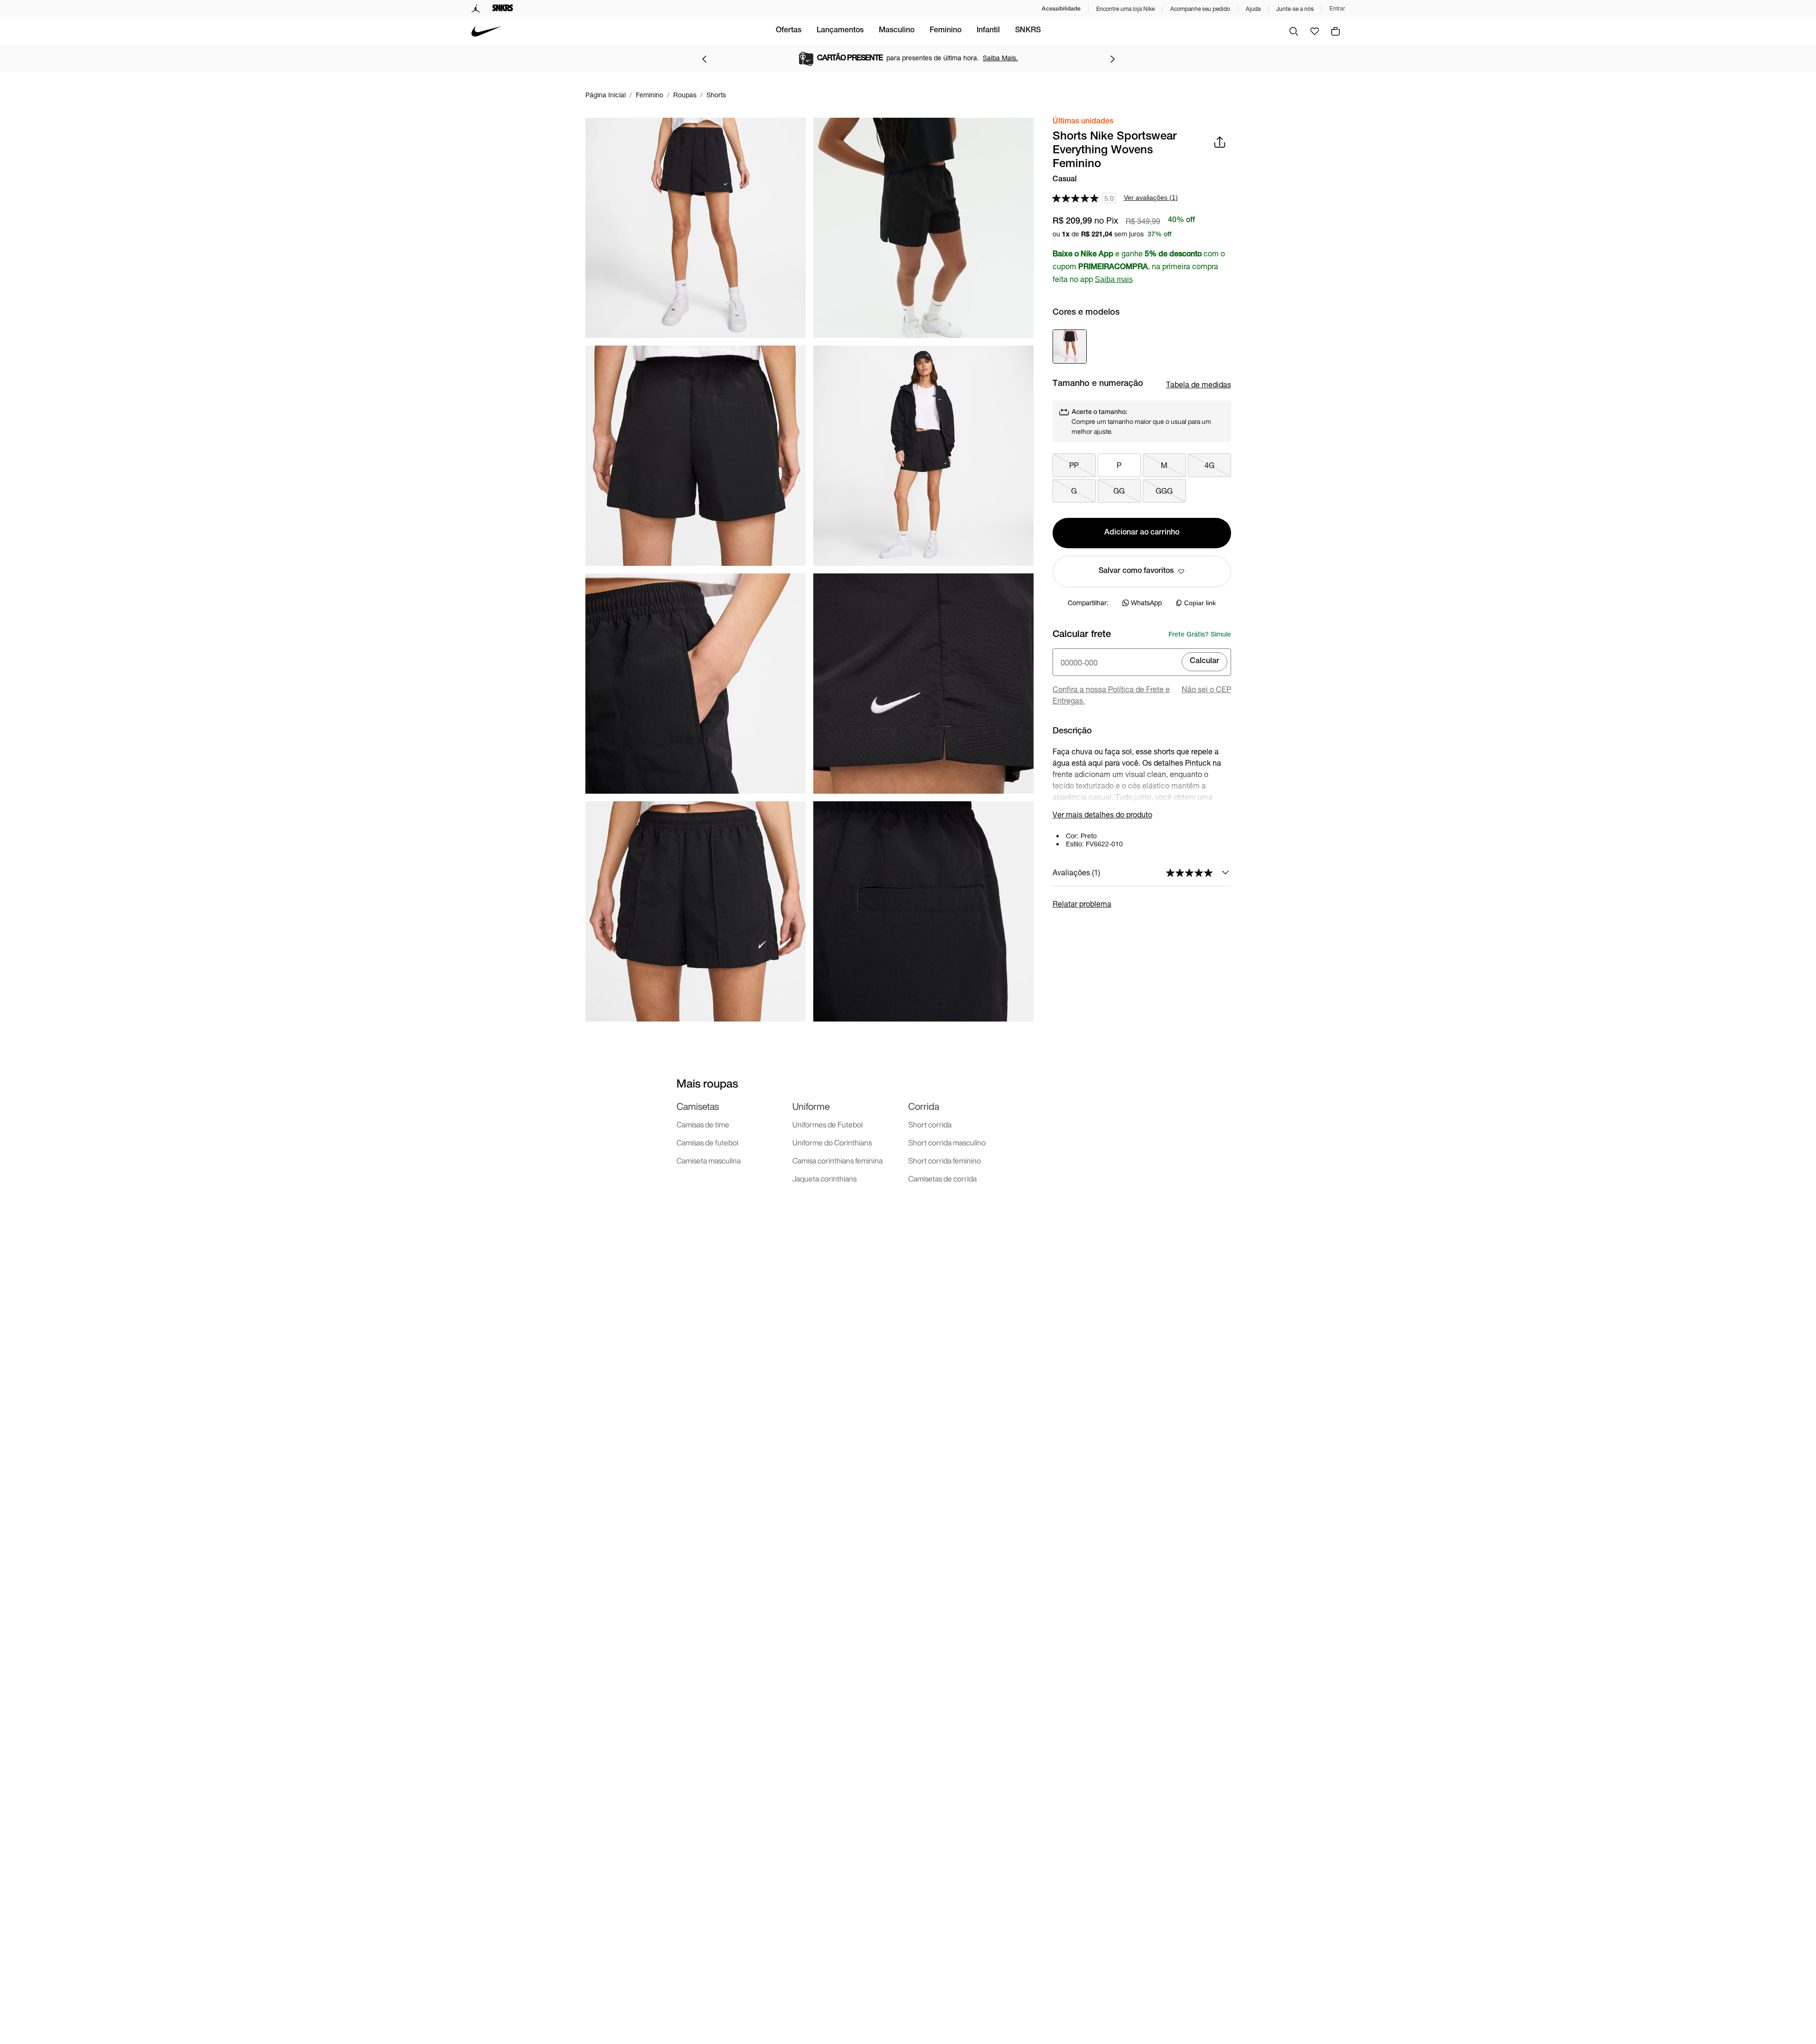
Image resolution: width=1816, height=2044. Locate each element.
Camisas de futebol (707, 1143)
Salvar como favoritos (1136, 572)
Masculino (897, 31)
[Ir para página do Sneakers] (503, 9)
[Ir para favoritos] (1315, 31)
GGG (1164, 491)
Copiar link (1200, 603)
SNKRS (1028, 31)
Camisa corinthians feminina (837, 1161)
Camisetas (698, 1106)
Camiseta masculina (709, 1161)
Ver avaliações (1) (1151, 197)
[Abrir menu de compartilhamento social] (1220, 142)
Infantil (988, 31)
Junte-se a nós (1295, 9)
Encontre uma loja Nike (1125, 9)
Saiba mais (1114, 279)
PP (1074, 465)
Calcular (1204, 662)
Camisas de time (703, 1125)
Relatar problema (1082, 904)
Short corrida (930, 1125)
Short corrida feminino (945, 1161)
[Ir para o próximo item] (1112, 59)
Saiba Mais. (1000, 58)
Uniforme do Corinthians (832, 1143)
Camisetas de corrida (942, 1179)
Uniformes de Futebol (828, 1125)
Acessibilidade (1061, 8)
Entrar (1337, 9)
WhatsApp (1146, 603)
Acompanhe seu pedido (1200, 9)
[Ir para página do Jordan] (476, 9)
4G (1209, 465)
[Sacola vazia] (1336, 31)
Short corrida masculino (947, 1143)
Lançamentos (840, 31)
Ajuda (1253, 9)
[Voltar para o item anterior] (704, 59)
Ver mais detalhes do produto (1102, 814)
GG (1119, 491)
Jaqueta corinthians (824, 1179)
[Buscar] (1294, 31)
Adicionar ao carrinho (1142, 533)
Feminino (946, 31)
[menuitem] (789, 31)
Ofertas (789, 31)
